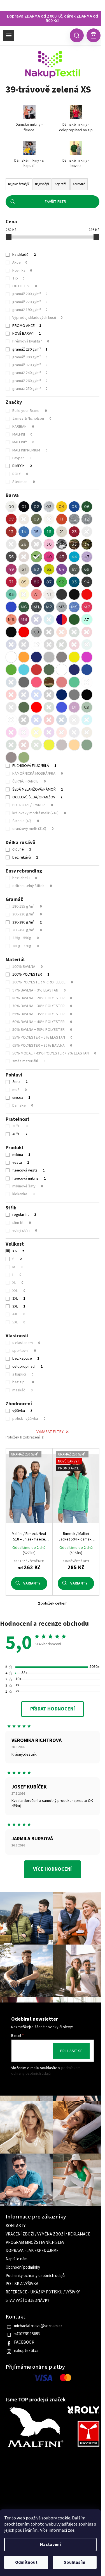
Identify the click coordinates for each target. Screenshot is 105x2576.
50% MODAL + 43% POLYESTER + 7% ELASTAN (54, 1053)
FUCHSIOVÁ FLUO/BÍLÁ (34, 766)
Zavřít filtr (55, 202)
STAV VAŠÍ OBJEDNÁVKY (27, 2301)
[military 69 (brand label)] (62, 645)
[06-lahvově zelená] (87, 507)
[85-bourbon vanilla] (24, 582)
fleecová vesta (29, 1170)
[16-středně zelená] (49, 532)
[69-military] (87, 569)
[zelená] (74, 619)
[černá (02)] (24, 720)
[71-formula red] (11, 582)
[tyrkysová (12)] (87, 720)
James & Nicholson (32, 419)
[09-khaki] (36, 519)
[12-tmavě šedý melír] (87, 519)
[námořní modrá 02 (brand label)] (24, 645)
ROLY (20, 474)
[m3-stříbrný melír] (62, 607)
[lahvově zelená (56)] (11, 745)
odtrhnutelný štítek (32, 886)
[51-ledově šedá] (24, 569)
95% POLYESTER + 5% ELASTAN (42, 1037)
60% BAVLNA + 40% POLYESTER (42, 1022)
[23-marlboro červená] (74, 532)
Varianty (32, 1583)
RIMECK (22, 466)
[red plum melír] (24, 619)
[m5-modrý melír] (74, 607)
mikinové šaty (28, 1186)
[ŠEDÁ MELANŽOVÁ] (49, 657)
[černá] (74, 594)
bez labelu (25, 878)
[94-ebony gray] (87, 582)
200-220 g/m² (27, 914)
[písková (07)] (87, 732)
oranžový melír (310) (33, 829)
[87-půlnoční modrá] (49, 582)
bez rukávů (25, 857)
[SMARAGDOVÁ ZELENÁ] (74, 682)
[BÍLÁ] (11, 657)
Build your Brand (30, 411)
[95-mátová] (11, 594)
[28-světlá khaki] (24, 544)
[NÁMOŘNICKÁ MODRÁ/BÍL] (74, 670)
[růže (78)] (11, 732)
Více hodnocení (52, 1869)
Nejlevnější (42, 184)
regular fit (24, 1215)
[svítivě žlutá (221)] (36, 732)
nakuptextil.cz (26, 2351)
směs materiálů (29, 1061)
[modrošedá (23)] (74, 732)
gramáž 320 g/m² (30, 365)
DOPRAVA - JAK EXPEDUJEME (32, 2251)
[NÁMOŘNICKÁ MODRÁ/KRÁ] (62, 695)
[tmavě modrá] (36, 619)
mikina (21, 1155)
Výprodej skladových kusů (37, 318)
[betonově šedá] (62, 745)
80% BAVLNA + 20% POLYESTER (42, 998)
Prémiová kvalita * (31, 341)
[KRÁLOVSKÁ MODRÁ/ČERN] (62, 707)
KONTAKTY (16, 2226)
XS (18, 1251)
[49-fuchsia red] (11, 569)
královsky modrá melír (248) (39, 813)
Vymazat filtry (50, 1432)
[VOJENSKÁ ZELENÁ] (49, 670)
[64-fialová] (62, 569)
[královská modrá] (11, 607)
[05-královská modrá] (74, 507)
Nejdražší (61, 184)
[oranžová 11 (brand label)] (62, 632)
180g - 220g (25, 946)
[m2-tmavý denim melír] (49, 607)
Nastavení (50, 2545)
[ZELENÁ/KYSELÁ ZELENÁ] (49, 707)
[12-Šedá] (74, 519)
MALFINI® (23, 442)
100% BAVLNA (27, 967)
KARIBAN (23, 427)
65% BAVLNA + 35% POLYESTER (42, 1014)
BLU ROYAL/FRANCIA (33, 805)
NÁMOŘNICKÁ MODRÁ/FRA (38, 774)
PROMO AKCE (27, 326)
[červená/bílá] (24, 632)
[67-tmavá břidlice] (74, 569)
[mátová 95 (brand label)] (87, 645)
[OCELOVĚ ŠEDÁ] (24, 682)
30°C (20, 1126)
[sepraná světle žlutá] (49, 745)
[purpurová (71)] (49, 732)
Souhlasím (75, 2562)
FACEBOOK (24, 2342)
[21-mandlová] (62, 532)
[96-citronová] (24, 594)
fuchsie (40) (26, 821)
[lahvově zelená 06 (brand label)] (74, 632)
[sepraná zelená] (87, 745)
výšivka (22, 1411)
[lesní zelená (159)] (36, 745)
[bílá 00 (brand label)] (36, 645)
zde (71, 2530)
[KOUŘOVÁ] (62, 657)
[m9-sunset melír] (11, 619)
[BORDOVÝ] (36, 670)
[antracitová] (62, 594)
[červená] (87, 594)
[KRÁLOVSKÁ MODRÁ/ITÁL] (36, 695)
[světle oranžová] (74, 745)
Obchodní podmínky (23, 2268)
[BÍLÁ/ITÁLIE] (87, 682)
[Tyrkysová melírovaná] (49, 619)
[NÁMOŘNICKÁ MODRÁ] (36, 657)
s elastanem (26, 1343)
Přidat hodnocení (53, 1709)
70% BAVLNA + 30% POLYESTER (42, 1006)
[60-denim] (36, 569)
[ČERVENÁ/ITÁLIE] (11, 695)
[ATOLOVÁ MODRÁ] (24, 670)
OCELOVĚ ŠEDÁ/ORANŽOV (37, 797)
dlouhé (22, 849)
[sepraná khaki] (24, 757)
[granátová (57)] (24, 745)
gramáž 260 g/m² (30, 381)
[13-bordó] (11, 532)
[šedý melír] (36, 632)
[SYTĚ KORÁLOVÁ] (62, 682)
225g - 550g (25, 938)
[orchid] (74, 707)
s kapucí (23, 1374)
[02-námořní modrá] (36, 507)
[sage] (87, 707)
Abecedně (79, 184)
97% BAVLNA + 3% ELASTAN (39, 990)
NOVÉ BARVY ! (27, 334)
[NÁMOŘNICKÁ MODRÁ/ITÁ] (24, 695)
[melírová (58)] (74, 720)
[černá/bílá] (11, 632)
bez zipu (23, 1382)
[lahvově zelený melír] (24, 607)
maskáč (22, 1390)
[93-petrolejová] (74, 582)
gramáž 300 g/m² (30, 357)
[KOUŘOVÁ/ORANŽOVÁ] (74, 695)
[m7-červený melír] (87, 607)
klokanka (23, 1194)
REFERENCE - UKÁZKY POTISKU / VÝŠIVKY (43, 2292)
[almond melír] (49, 594)
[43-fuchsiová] (62, 557)
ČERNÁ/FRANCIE (29, 781)
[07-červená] (11, 519)
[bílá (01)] (11, 720)
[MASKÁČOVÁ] (49, 682)
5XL (19, 1322)
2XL (19, 1299)
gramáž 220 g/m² (30, 302)
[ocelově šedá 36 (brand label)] (49, 645)
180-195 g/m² (27, 907)
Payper (22, 458)
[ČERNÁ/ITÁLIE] (49, 695)
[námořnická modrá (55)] (62, 720)
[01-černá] (24, 507)
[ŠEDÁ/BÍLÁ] (11, 707)
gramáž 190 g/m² (30, 310)
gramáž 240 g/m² (30, 373)
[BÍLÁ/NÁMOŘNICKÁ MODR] (62, 670)
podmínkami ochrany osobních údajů (46, 2071)
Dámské (23, 1105)
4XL (19, 1314)
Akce (20, 263)
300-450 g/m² (27, 930)
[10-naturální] (49, 519)
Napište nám (17, 2259)
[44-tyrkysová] (74, 557)
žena (20, 1082)
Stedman (24, 482)
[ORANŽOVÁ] (24, 657)
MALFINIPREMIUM (30, 450)
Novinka (22, 271)
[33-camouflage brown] (74, 544)
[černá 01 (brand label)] (49, 632)
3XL (19, 1306)
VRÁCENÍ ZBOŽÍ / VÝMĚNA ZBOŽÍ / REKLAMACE (48, 2234)
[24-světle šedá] (87, 532)
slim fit (22, 1223)
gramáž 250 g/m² (30, 389)
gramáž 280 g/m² (30, 349)
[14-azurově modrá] (24, 532)
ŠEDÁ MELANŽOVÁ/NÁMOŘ (38, 789)
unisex (21, 1098)
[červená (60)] (49, 720)
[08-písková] (24, 519)
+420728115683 (27, 2334)
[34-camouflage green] (87, 544)
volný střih (25, 1231)
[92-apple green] (62, 582)
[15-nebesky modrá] (36, 532)
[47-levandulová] (87, 557)
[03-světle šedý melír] (49, 507)
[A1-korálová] (36, 594)
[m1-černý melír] (36, 607)
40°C (20, 1134)
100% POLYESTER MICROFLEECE (43, 982)
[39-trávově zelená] (36, 557)
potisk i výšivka (29, 1419)
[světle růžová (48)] (24, 732)
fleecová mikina (29, 1178)
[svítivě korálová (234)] (62, 732)
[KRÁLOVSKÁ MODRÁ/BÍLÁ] (87, 670)
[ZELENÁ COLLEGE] (24, 707)
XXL (19, 1291)
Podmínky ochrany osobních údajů (35, 2276)
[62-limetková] (49, 569)
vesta (21, 1163)
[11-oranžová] (62, 519)
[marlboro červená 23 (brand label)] (74, 645)
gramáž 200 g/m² (30, 294)
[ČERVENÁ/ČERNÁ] (36, 707)
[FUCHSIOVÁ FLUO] (36, 682)
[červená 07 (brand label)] (87, 632)
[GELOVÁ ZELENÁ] (11, 670)
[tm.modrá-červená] (62, 619)
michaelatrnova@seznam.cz (38, 2326)
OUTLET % (25, 286)
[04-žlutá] (62, 507)
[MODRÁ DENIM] (11, 682)
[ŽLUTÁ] (74, 657)
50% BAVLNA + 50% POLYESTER (42, 1030)
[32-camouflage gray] (62, 544)
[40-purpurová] (49, 557)
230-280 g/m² (27, 922)
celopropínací (27, 1367)
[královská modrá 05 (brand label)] (11, 645)
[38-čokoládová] (24, 557)
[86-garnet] (36, 582)
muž (19, 1090)
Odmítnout (26, 2562)
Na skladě (24, 255)
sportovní (24, 1351)
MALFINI (22, 434)
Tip (18, 278)
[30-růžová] (49, 544)
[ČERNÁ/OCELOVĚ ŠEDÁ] (87, 695)
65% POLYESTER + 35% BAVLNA (42, 1046)
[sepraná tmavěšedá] (11, 757)
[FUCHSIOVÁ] (87, 657)
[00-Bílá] (11, 507)
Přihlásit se (71, 2051)
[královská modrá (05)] (36, 720)
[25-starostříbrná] (11, 544)
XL (18, 1283)
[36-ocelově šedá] (11, 557)
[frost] (87, 619)
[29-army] (36, 544)
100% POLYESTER (31, 974)
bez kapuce (26, 1359)
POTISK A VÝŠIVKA (22, 2284)
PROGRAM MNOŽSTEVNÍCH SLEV (35, 2243)
